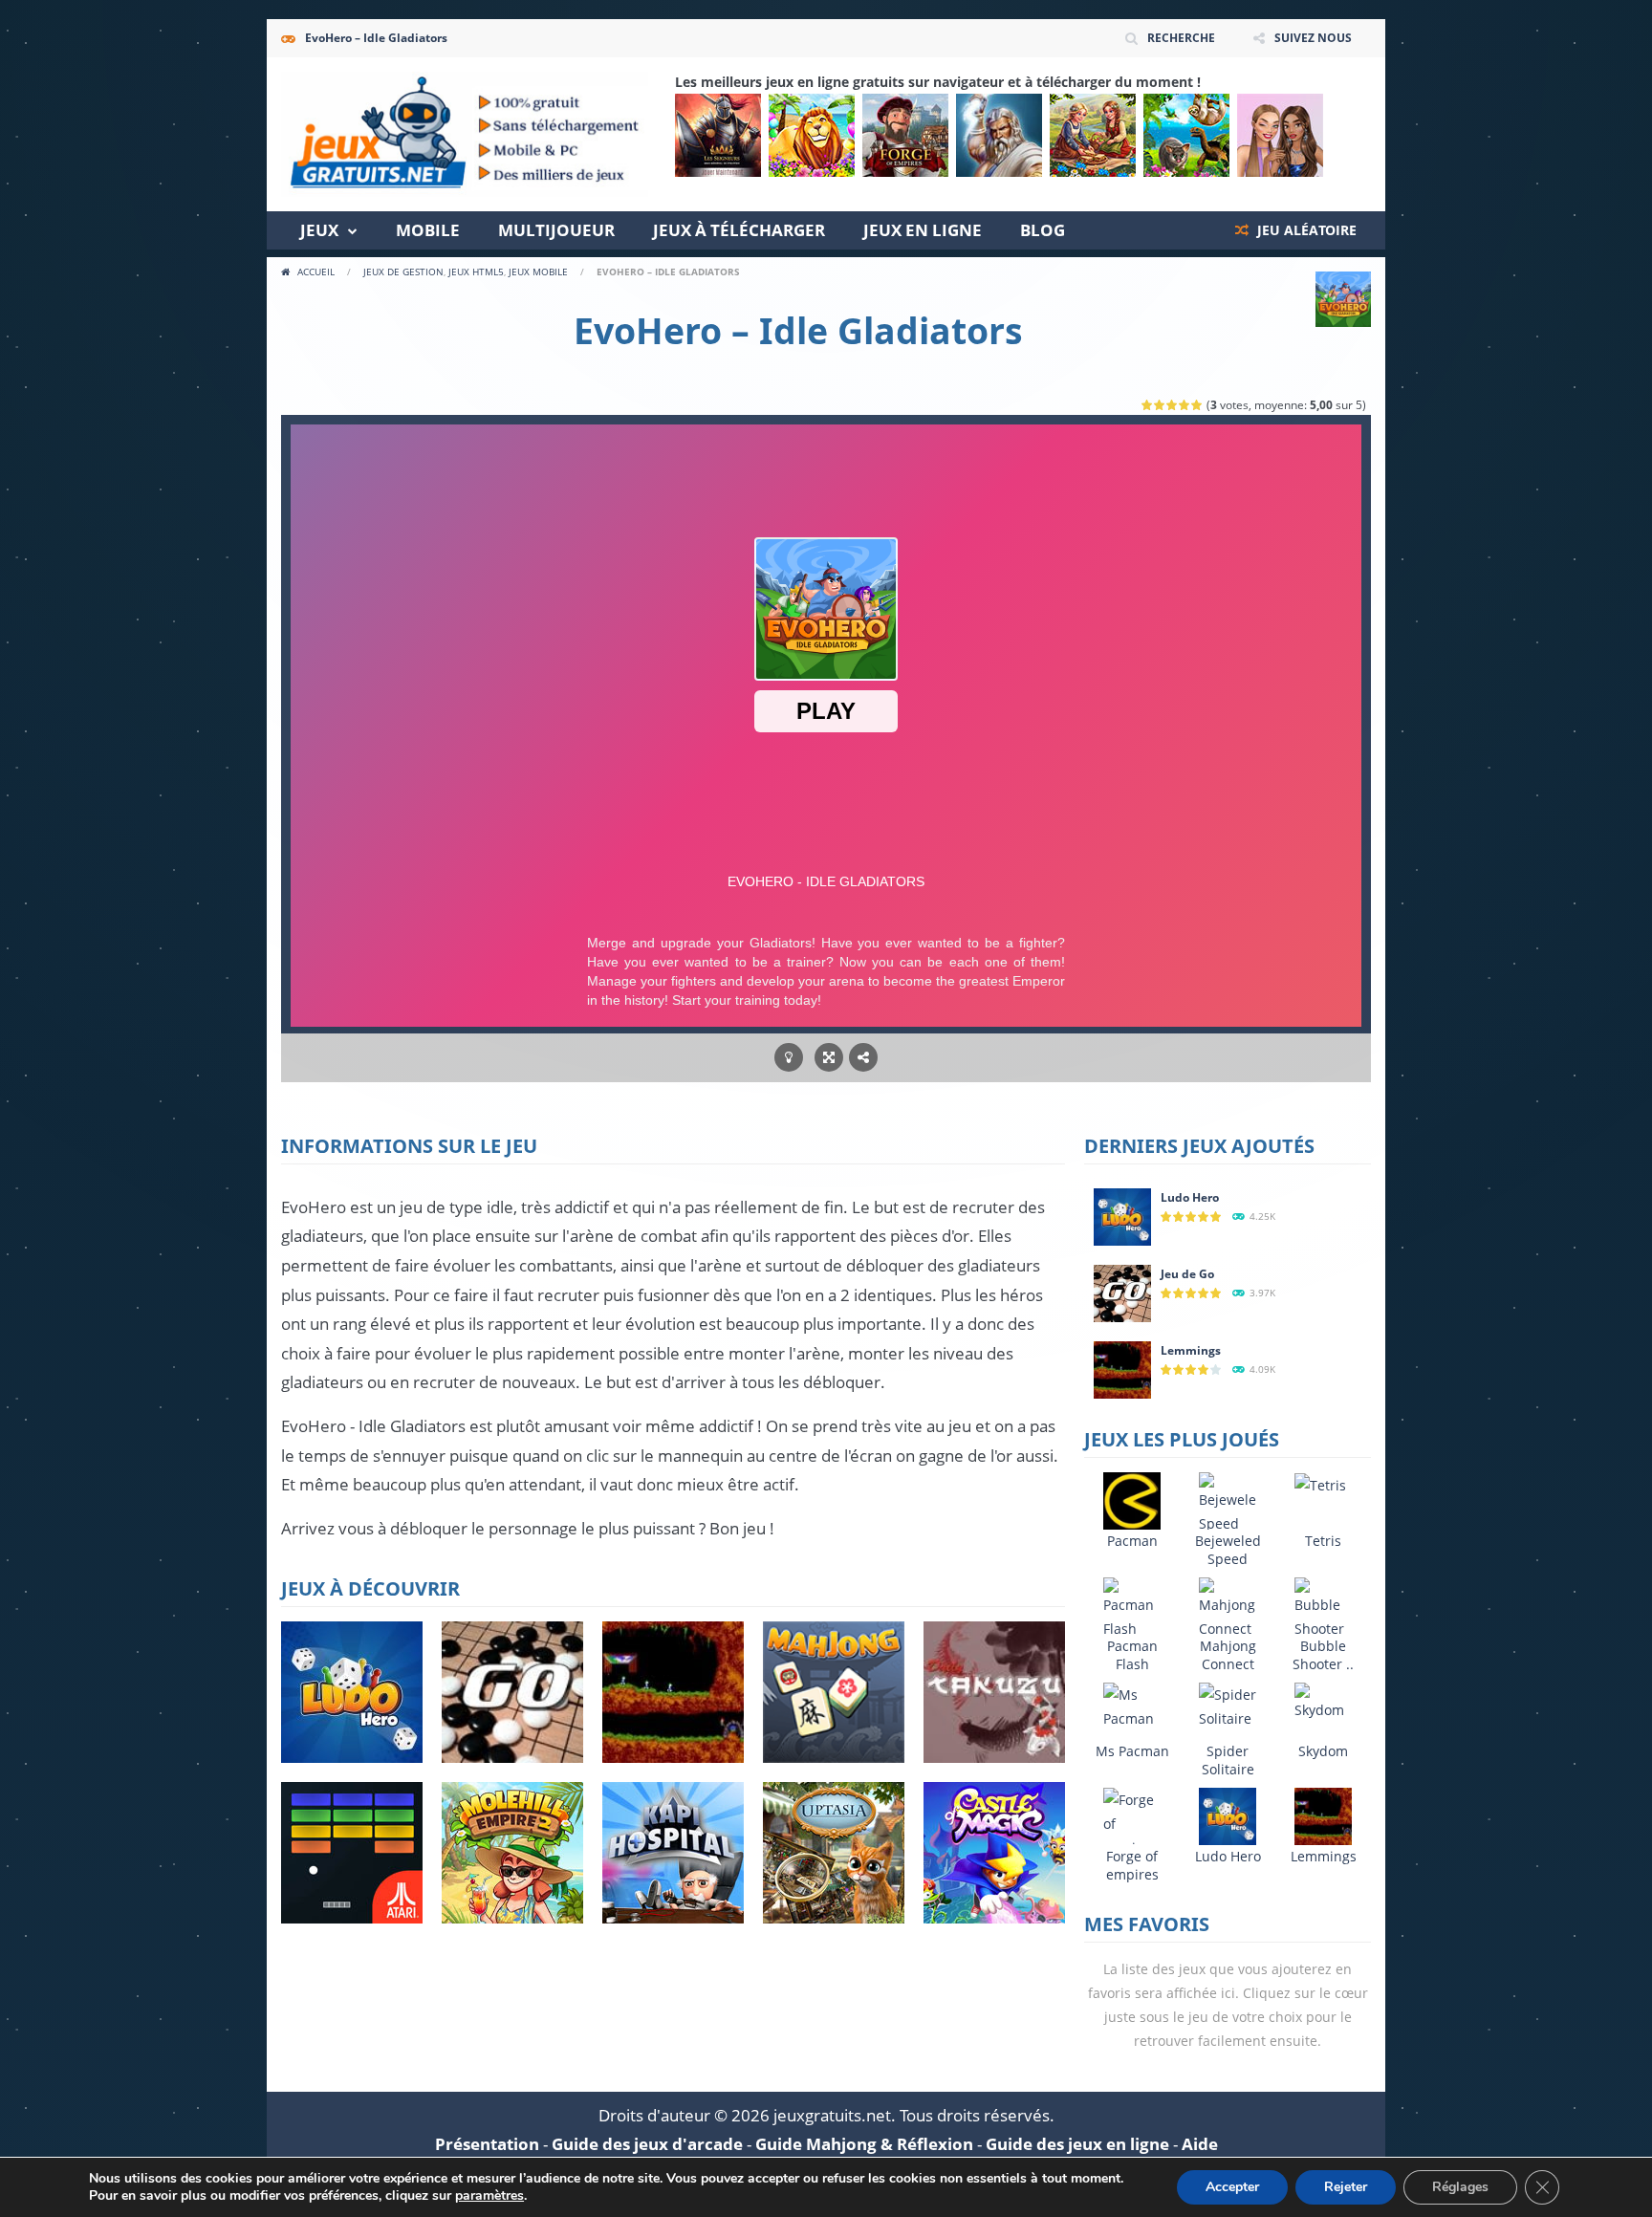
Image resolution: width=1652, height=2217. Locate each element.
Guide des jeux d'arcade (647, 2144)
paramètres (489, 2196)
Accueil (316, 272)
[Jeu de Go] (1122, 1292)
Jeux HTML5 (476, 272)
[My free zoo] (1186, 135)
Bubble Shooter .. (1323, 1655)
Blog (1043, 230)
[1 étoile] (1148, 405)
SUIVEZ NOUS (1313, 38)
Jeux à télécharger (739, 230)
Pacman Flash (1132, 1655)
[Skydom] (1323, 1700)
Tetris (1323, 1541)
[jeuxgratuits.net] (465, 132)
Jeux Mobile (538, 272)
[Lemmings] (1122, 1369)
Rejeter (1346, 2187)
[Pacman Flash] (1132, 1608)
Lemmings (1191, 1350)
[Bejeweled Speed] (1228, 1502)
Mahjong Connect (1228, 1655)
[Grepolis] (999, 135)
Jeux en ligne (923, 230)
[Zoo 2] (812, 135)
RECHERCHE (1181, 38)
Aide (1200, 2144)
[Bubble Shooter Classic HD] (1323, 1631)
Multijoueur (556, 230)
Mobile (428, 230)
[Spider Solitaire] (1228, 1705)
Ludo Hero (1190, 1197)
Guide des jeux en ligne (1077, 2144)
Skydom (1323, 1751)
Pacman (1132, 1541)
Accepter (1232, 2187)
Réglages (1460, 2187)
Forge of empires (1132, 1865)
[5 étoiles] (1197, 405)
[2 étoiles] (1160, 405)
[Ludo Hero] (1122, 1216)
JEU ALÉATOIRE (1305, 230)
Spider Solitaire (1228, 1760)
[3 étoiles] (1173, 405)
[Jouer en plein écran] (829, 1058)
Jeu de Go (1187, 1274)
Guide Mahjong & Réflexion (864, 2144)
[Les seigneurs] (718, 135)
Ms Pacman (1132, 1751)
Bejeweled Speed (1228, 1550)
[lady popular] (1280, 135)
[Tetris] (1320, 1484)
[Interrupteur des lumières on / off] (789, 1058)
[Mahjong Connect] (1228, 1608)
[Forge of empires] (905, 135)
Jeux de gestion (403, 272)
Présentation (487, 2144)
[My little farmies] (1093, 135)
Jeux (319, 230)
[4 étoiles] (1185, 405)
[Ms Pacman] (1132, 1705)
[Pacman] (1132, 1500)
